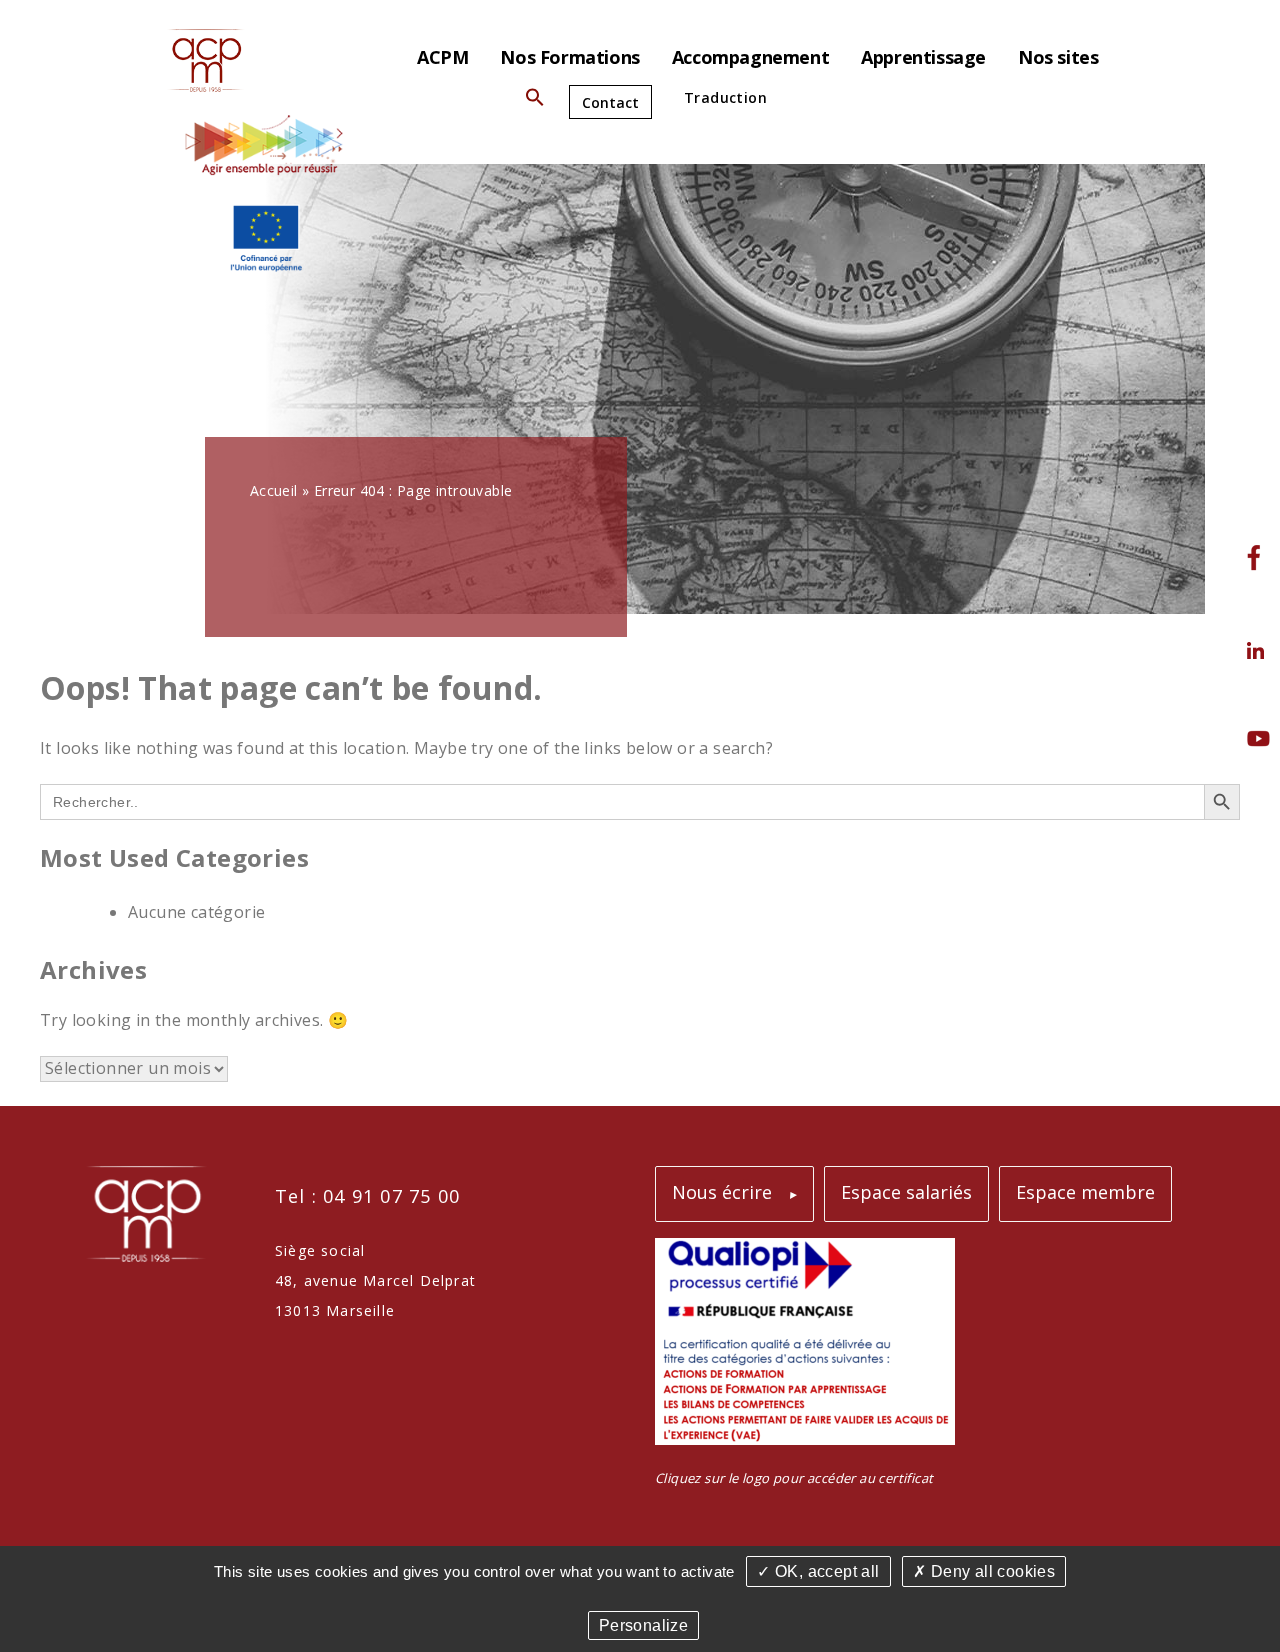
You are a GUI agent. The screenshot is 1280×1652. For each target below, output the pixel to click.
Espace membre (1085, 1192)
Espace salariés (906, 1192)
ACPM (442, 57)
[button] (535, 101)
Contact (610, 102)
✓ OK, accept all (818, 1571)
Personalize (643, 1625)
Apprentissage (923, 57)
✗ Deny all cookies (984, 1571)
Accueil (274, 490)
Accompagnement (750, 57)
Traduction (725, 97)
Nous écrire (722, 1192)
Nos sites (1058, 57)
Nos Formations (569, 57)
